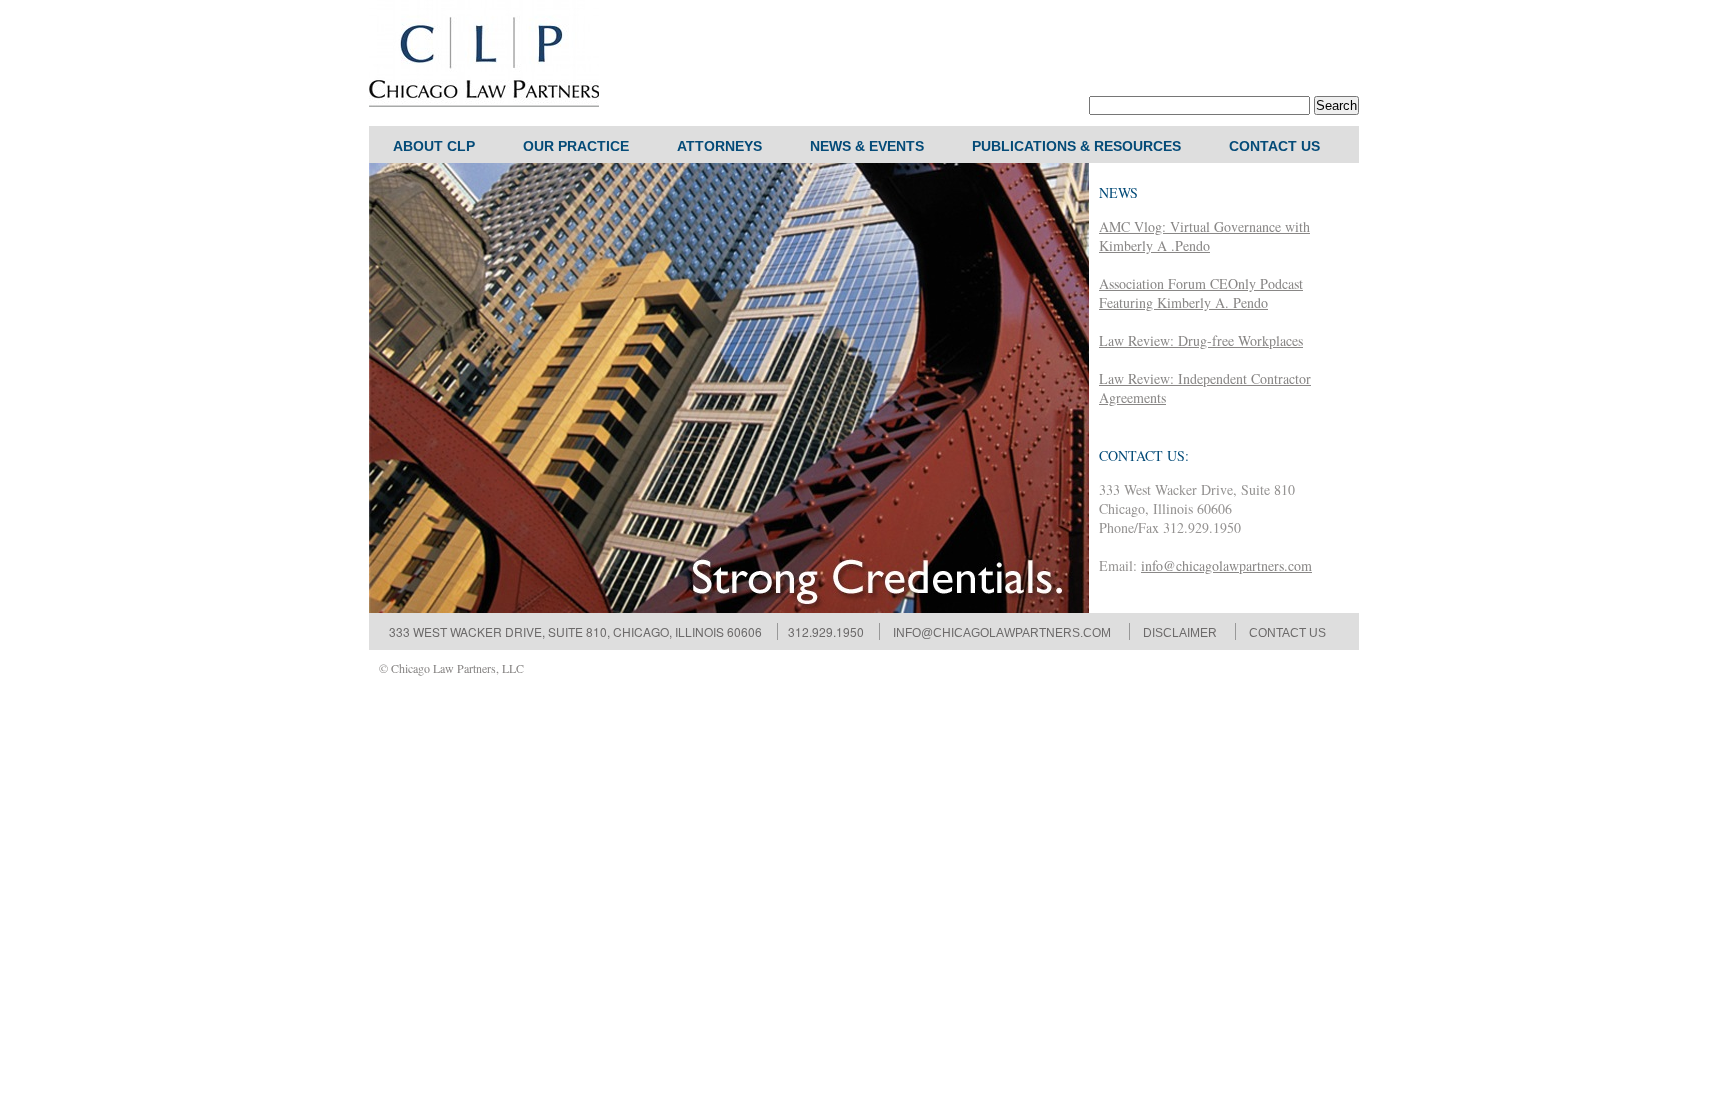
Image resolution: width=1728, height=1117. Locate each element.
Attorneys (719, 146)
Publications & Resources (1076, 146)
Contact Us (1274, 146)
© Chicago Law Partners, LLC (451, 668)
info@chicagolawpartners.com (1226, 565)
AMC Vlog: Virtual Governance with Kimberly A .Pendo (1204, 236)
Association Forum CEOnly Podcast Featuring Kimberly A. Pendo (1201, 293)
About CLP (434, 146)
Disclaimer (1180, 633)
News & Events (867, 146)
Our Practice (576, 146)
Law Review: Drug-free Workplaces (1201, 340)
